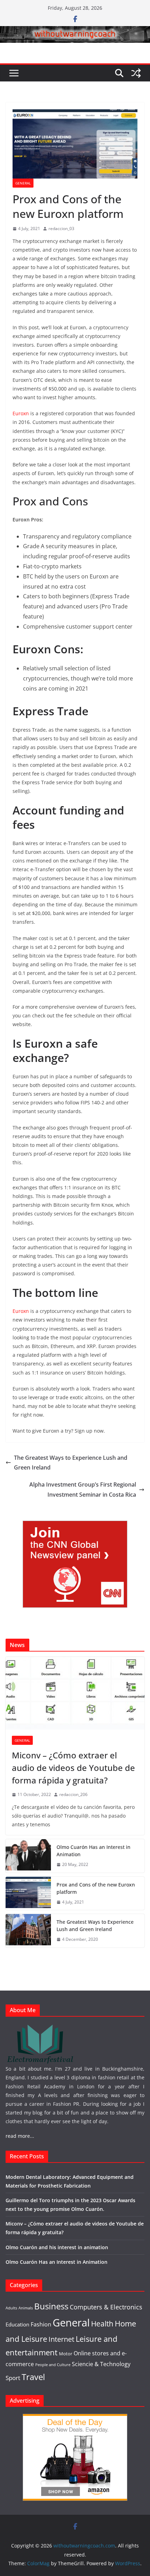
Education (17, 2324)
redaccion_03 (61, 229)
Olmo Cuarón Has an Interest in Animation (93, 1851)
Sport (13, 2378)
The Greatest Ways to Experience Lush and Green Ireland (71, 1463)
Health (102, 2324)
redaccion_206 (73, 1794)
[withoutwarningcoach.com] (75, 31)
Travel (33, 2377)
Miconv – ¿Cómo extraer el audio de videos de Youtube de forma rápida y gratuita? (73, 1768)
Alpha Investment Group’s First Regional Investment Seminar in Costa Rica (83, 1490)
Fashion (41, 2324)
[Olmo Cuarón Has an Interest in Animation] (28, 1856)
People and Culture (53, 2365)
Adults (11, 2308)
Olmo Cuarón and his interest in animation (57, 2247)
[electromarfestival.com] (40, 2028)
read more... (20, 2136)
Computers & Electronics (106, 2307)
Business (51, 2306)
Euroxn (21, 413)
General (23, 183)
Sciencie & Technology (101, 2364)
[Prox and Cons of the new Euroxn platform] (28, 1893)
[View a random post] (136, 73)
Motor (66, 2354)
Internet (61, 2339)
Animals (26, 2308)
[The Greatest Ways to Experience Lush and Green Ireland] (28, 1931)
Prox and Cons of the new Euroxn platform (96, 1888)
